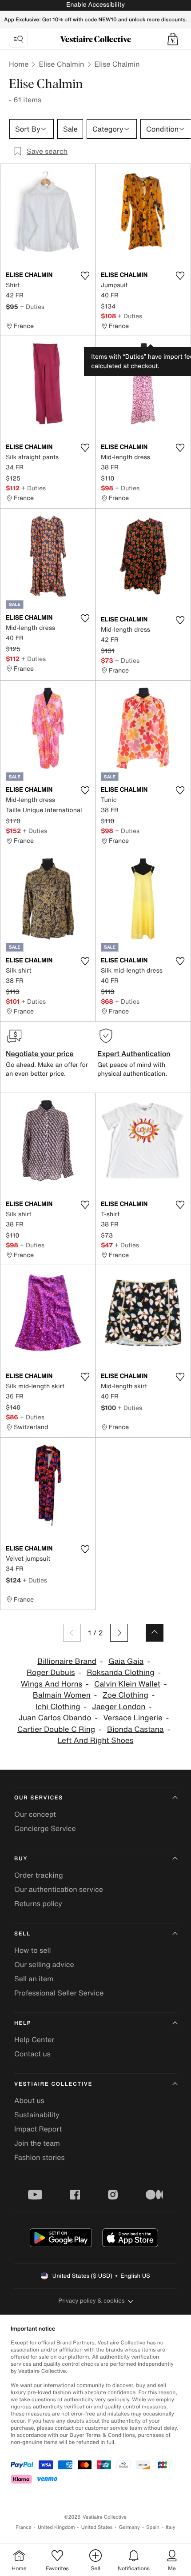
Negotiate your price (40, 1054)
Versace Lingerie (133, 1718)
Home (19, 64)
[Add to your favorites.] (85, 276)
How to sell (33, 1950)
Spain (153, 2527)
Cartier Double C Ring (56, 1729)
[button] (173, 39)
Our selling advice (44, 1964)
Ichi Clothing (58, 1707)
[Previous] (72, 1633)
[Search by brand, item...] (18, 39)
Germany (129, 2527)
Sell (22, 1934)
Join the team (37, 2143)
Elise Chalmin (61, 64)
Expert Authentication (134, 1054)
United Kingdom (56, 2527)
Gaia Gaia (126, 1661)
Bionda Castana (135, 1729)
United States (97, 2527)
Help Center (34, 2039)
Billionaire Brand (67, 1661)
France (24, 2527)
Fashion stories (40, 2157)
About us (29, 2100)
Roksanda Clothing (120, 1673)
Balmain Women (62, 1695)
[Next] (119, 1633)
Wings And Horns (52, 1684)
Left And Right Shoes (96, 1741)
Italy (171, 2527)
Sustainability (37, 2115)
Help (23, 2023)
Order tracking (39, 1875)
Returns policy (38, 1903)
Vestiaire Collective (53, 2084)
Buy (21, 1859)
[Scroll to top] (155, 1633)
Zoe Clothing (125, 1695)
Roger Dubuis (51, 1673)
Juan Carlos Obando (55, 1718)
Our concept (35, 1814)
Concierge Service (45, 1828)
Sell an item (34, 1979)
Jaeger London (119, 1707)
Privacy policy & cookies (92, 2301)
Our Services (39, 1798)
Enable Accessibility (95, 5)
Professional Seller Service (59, 1993)
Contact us (32, 2054)
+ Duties (32, 306)
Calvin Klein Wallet (127, 1684)
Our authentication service (59, 1889)
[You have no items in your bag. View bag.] (173, 39)
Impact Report (38, 2129)
